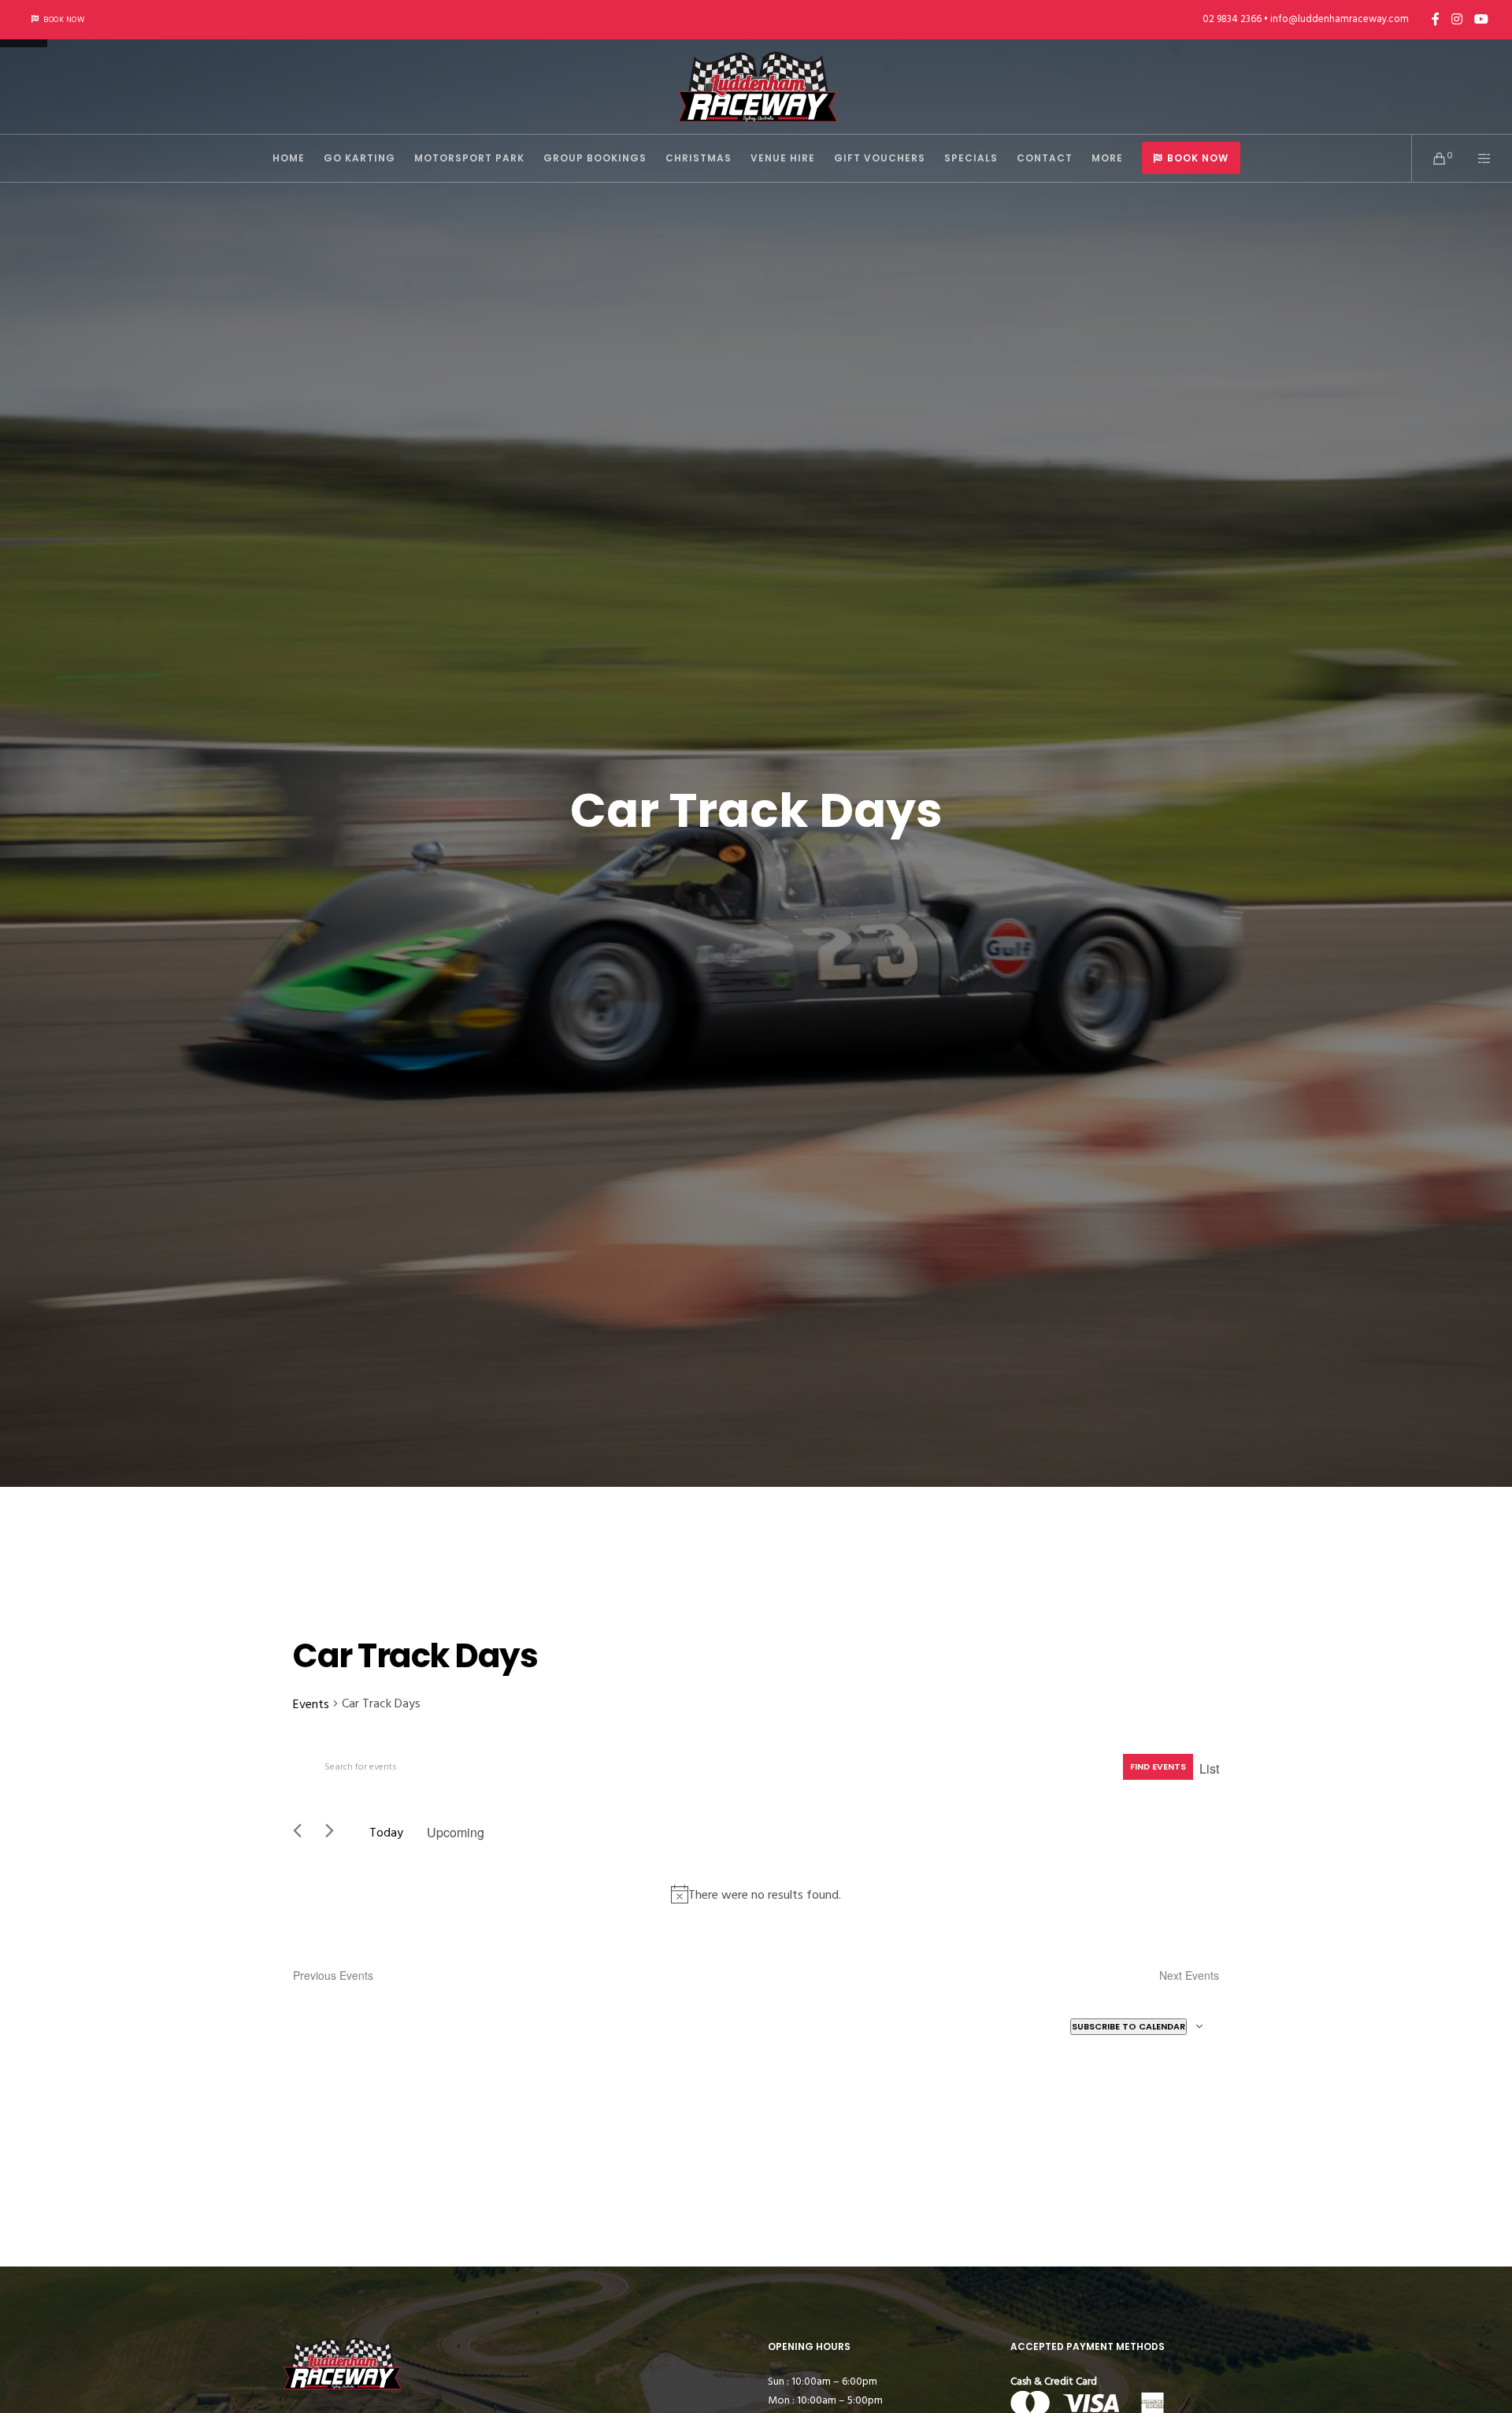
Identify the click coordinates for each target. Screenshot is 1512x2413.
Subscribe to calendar (1128, 2026)
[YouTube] (1481, 19)
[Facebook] (1436, 19)
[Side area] (1475, 158)
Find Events (1158, 1766)
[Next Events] (335, 1833)
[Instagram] (1457, 19)
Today (386, 1833)
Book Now (64, 20)
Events (311, 1704)
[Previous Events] (303, 1833)
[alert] (756, 1894)
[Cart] (1430, 158)
